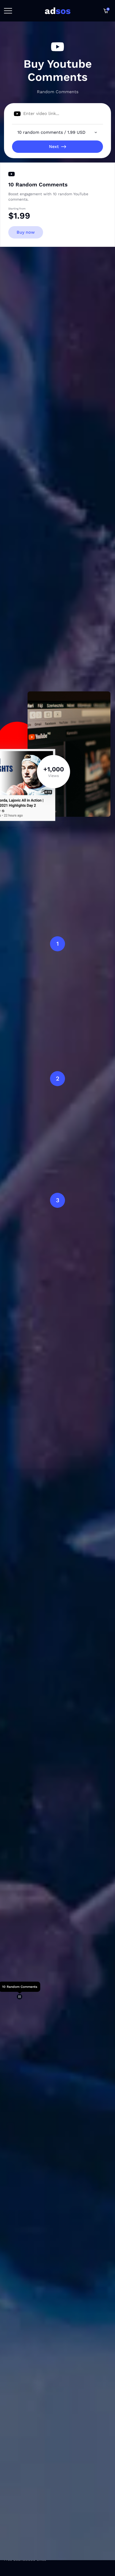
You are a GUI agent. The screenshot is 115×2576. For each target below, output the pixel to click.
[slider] (20, 1997)
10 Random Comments (38, 185)
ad (58, 11)
